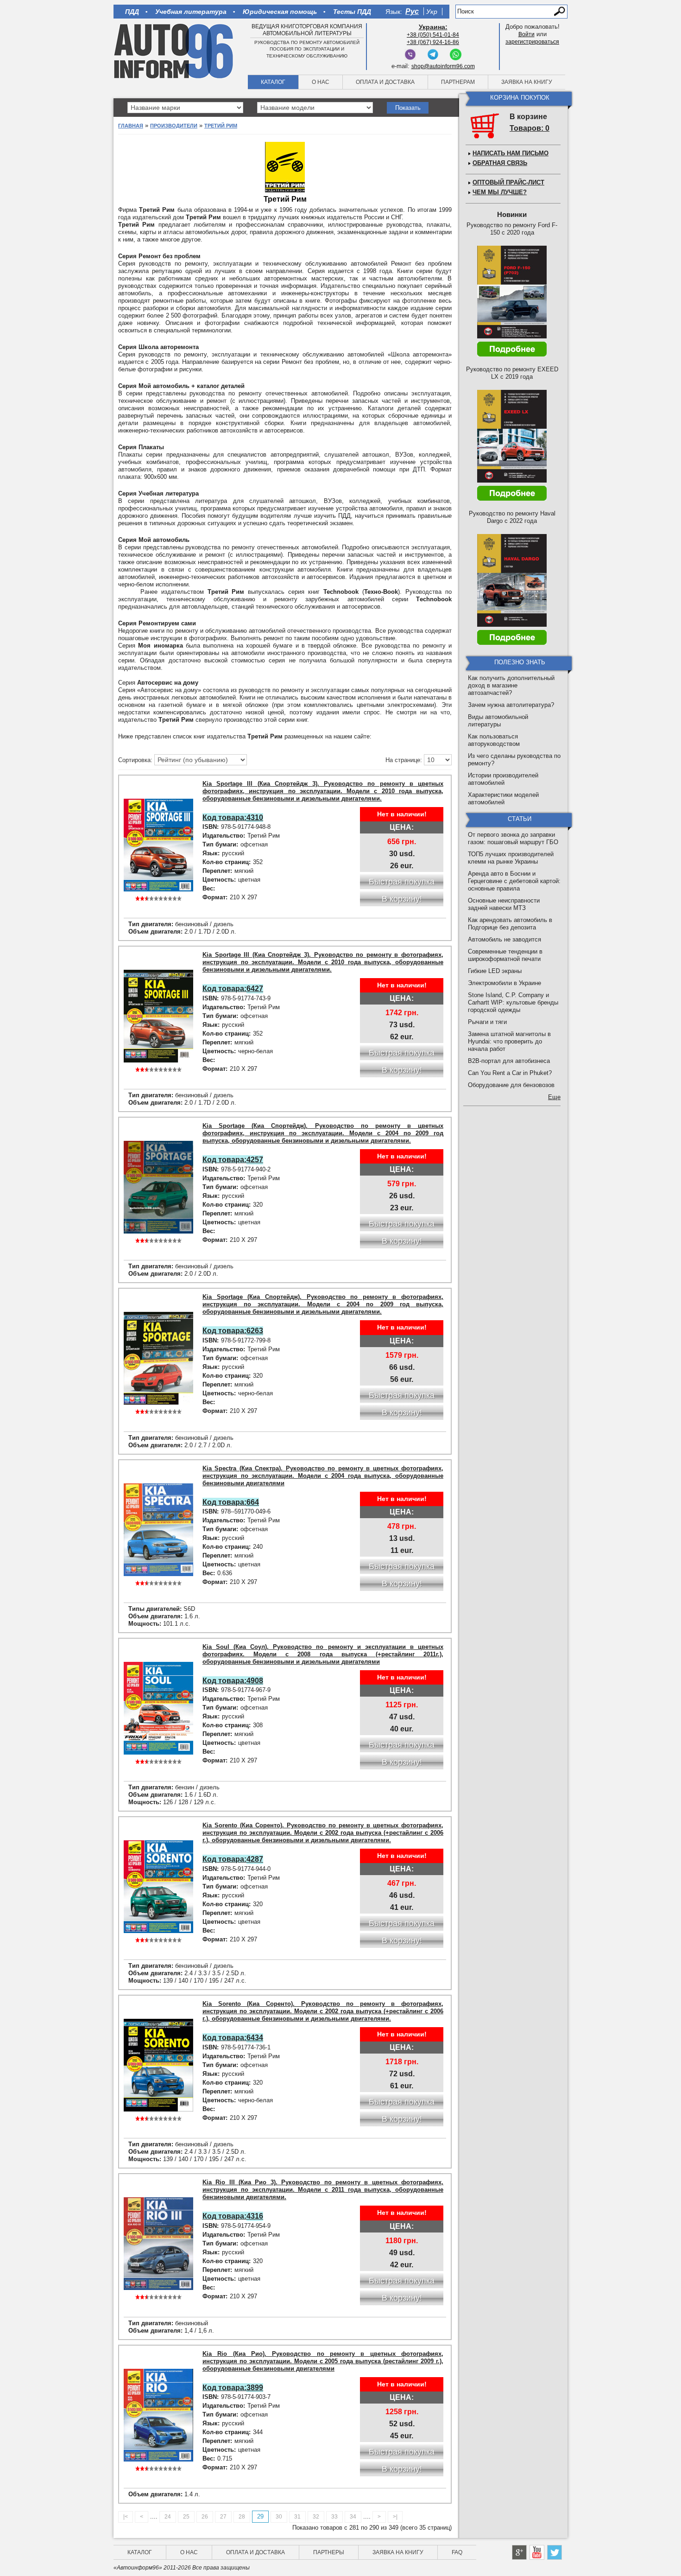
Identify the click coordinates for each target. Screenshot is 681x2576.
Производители (174, 126)
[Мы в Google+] (519, 2552)
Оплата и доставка (385, 82)
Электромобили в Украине (504, 983)
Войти (527, 34)
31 (297, 2517)
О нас (321, 82)
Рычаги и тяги (487, 1022)
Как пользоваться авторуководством (494, 740)
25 (186, 2517)
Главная (131, 126)
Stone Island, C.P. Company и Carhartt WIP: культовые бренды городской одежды (513, 1002)
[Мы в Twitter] (555, 2552)
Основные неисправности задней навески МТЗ (504, 904)
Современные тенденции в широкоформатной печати (505, 955)
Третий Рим (221, 126)
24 (168, 2517)
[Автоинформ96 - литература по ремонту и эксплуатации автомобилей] (174, 51)
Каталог (273, 82)
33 (334, 2517)
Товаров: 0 (530, 128)
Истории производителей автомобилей (503, 779)
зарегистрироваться (532, 42)
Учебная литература (191, 12)
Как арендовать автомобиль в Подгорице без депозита (510, 924)
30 (279, 2517)
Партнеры (329, 2552)
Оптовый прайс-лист (508, 182)
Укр (432, 12)
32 (316, 2517)
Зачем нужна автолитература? (511, 705)
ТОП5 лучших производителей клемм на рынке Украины (511, 858)
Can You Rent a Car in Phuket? (510, 1073)
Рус (412, 11)
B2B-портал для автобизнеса (509, 1061)
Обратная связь (500, 163)
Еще (554, 1097)
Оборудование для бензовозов (511, 1085)
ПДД (132, 12)
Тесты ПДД (352, 12)
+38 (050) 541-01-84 (433, 35)
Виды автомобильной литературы (498, 721)
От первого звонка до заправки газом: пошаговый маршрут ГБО (513, 838)
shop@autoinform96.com (443, 66)
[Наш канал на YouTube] (537, 2552)
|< (126, 2517)
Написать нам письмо (511, 153)
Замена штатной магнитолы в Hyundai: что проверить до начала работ (509, 1041)
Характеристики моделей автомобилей (503, 798)
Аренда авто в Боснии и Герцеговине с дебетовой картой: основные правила (514, 881)
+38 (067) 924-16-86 (433, 42)
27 (223, 2517)
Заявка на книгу (527, 82)
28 (242, 2517)
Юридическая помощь (280, 12)
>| (395, 2517)
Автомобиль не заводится (504, 939)
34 (353, 2517)
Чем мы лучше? (500, 192)
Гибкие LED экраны (495, 971)
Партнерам (458, 82)
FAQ (457, 2552)
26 (205, 2517)
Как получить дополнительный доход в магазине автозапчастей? (511, 685)
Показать (408, 108)
